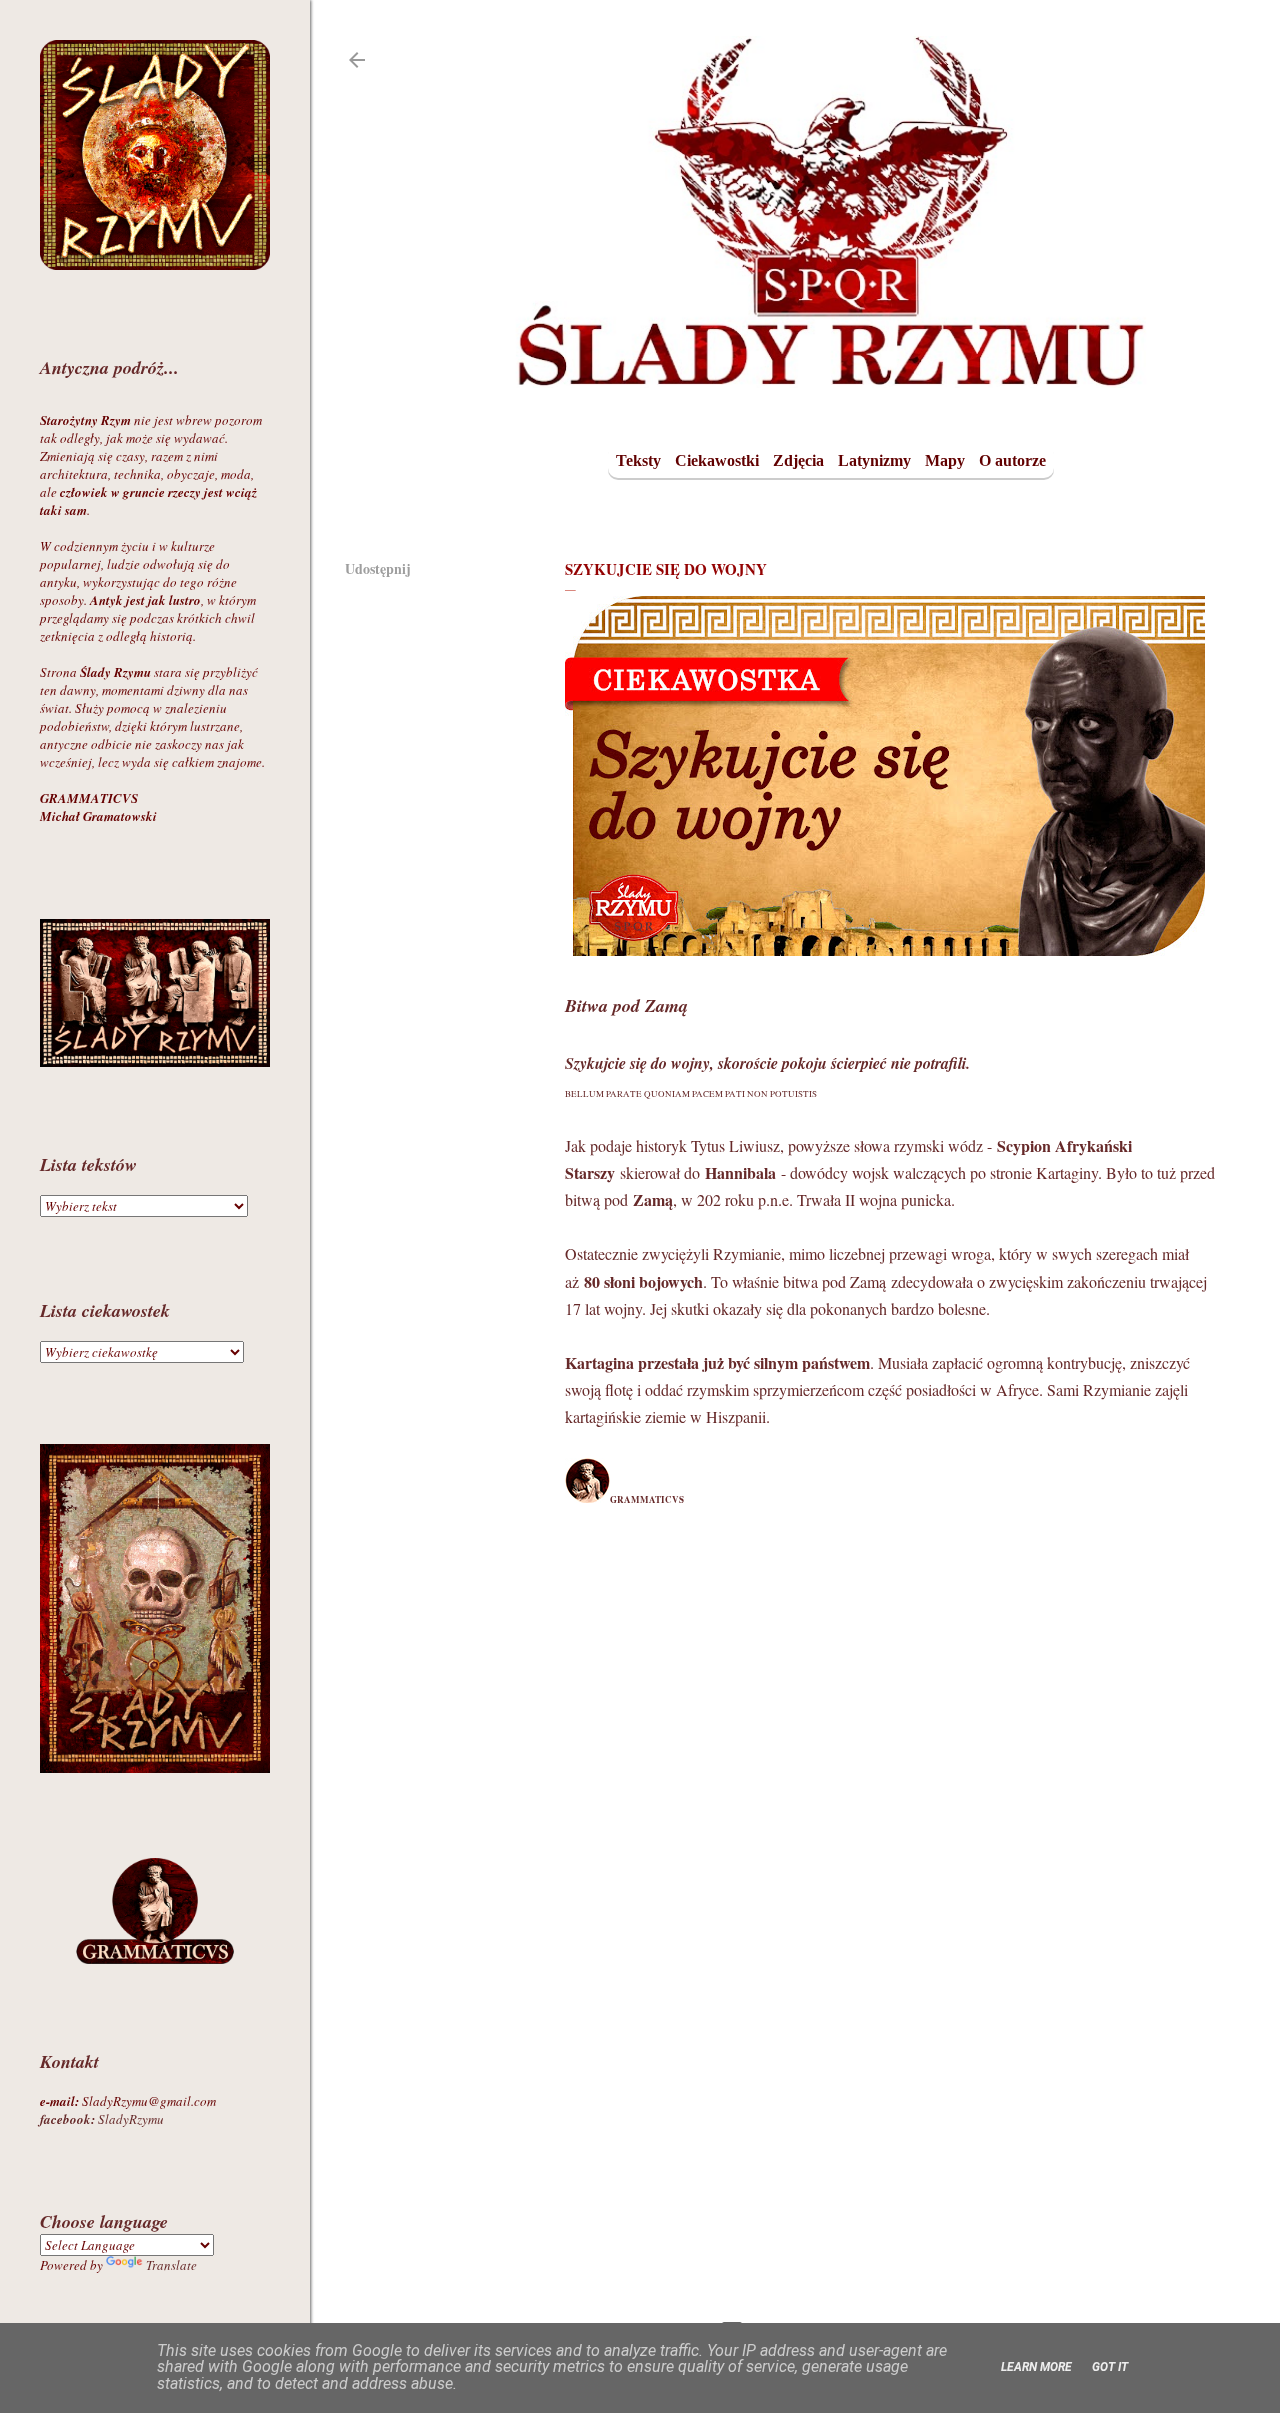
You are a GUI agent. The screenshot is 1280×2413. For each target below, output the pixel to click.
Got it (1110, 2367)
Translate (171, 2265)
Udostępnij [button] (378, 568)
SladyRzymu (102, 2119)
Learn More (1036, 2367)
